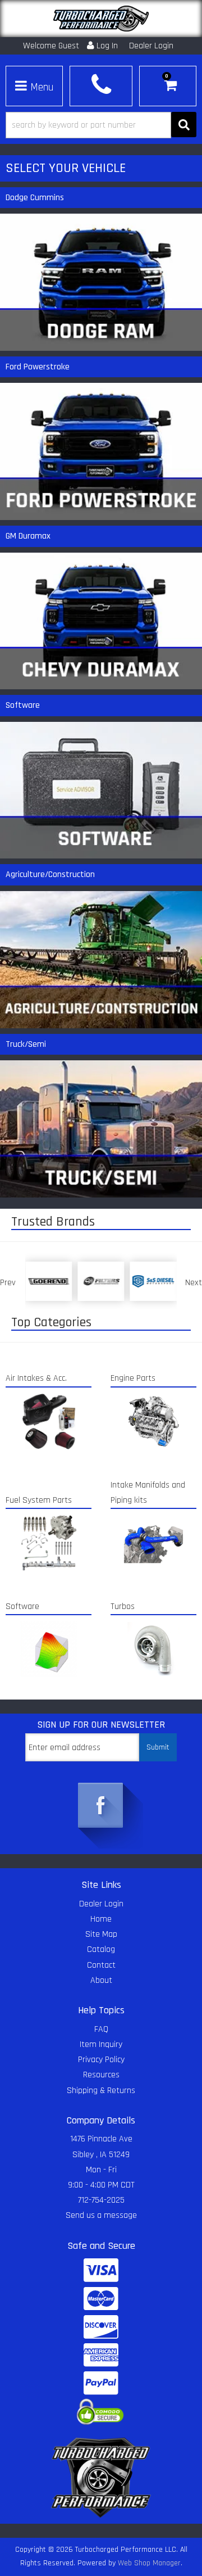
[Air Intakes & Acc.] (49, 1421)
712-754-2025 (101, 2200)
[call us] (101, 85)
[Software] (49, 1649)
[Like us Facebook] (101, 1806)
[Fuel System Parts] (49, 1543)
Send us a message (101, 2215)
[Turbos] (153, 1649)
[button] (101, 125)
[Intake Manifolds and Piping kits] (153, 1543)
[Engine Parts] (153, 1421)
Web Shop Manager (149, 2563)
